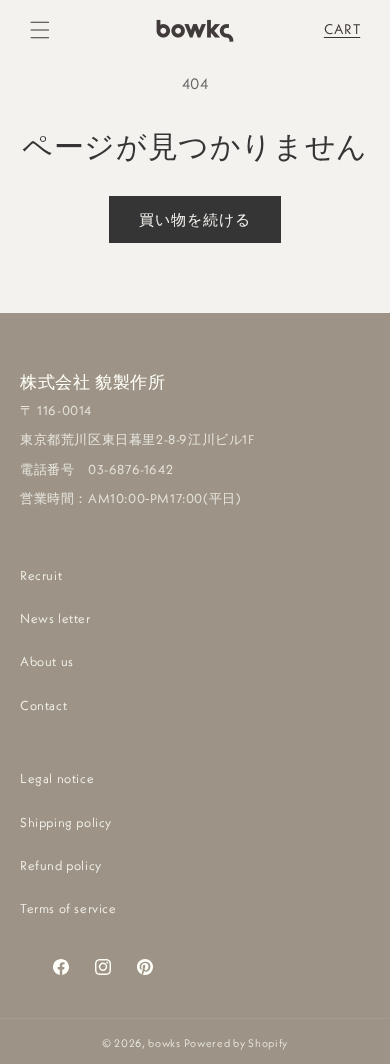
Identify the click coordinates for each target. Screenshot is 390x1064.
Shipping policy (66, 822)
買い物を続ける (195, 219)
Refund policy (61, 865)
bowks (164, 1043)
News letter (55, 618)
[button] (40, 30)
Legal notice (57, 778)
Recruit (41, 575)
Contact (43, 705)
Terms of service (68, 908)
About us (47, 661)
